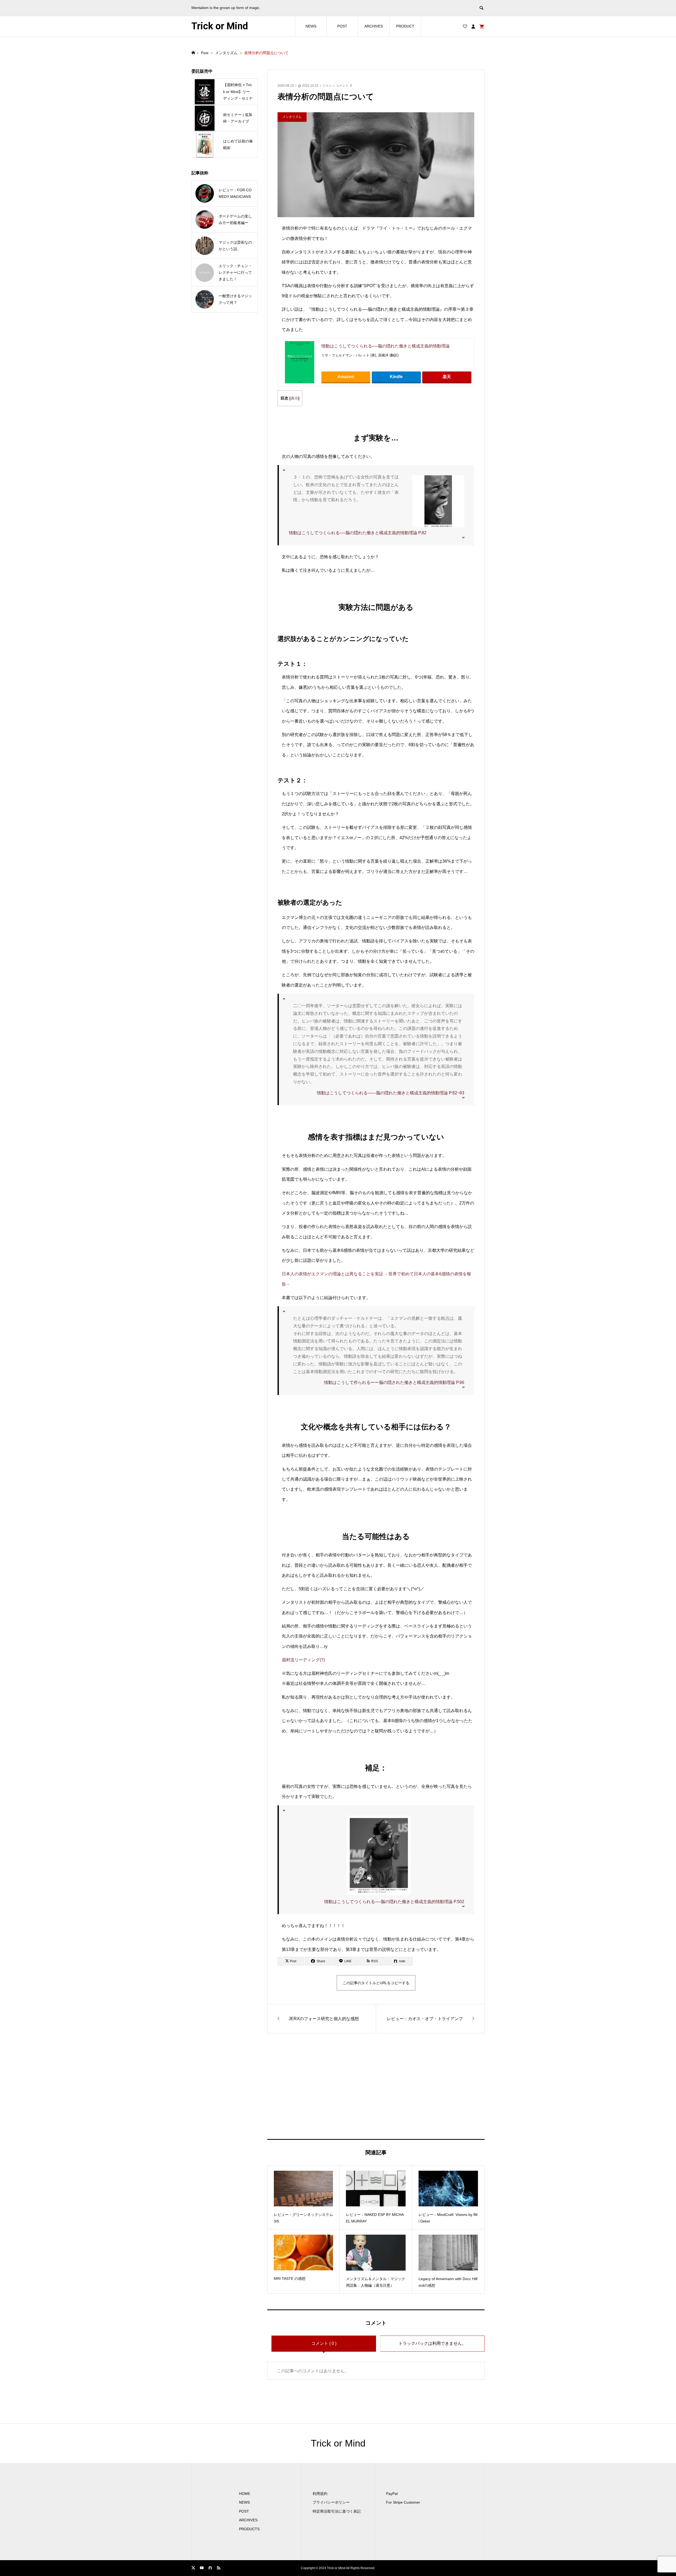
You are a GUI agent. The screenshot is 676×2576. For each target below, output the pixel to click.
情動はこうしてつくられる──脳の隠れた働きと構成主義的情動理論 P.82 (358, 533)
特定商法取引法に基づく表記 (337, 2511)
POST (342, 26)
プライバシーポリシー (331, 2502)
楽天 (447, 377)
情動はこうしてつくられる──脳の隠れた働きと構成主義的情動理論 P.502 (394, 1902)
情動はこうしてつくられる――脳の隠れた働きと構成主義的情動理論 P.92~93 (391, 1093)
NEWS (311, 26)
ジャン (327, 86)
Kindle (396, 377)
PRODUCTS (249, 2529)
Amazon (346, 377)
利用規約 (320, 2494)
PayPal (392, 2494)
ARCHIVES (374, 26)
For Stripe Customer (403, 2502)
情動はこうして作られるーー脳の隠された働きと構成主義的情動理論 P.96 (394, 1382)
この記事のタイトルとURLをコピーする (376, 1983)
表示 (294, 398)
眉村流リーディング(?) (303, 1660)
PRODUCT (405, 26)
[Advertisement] (376, 2086)
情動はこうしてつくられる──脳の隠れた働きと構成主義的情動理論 (386, 346)
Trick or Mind (220, 26)
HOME (245, 2494)
